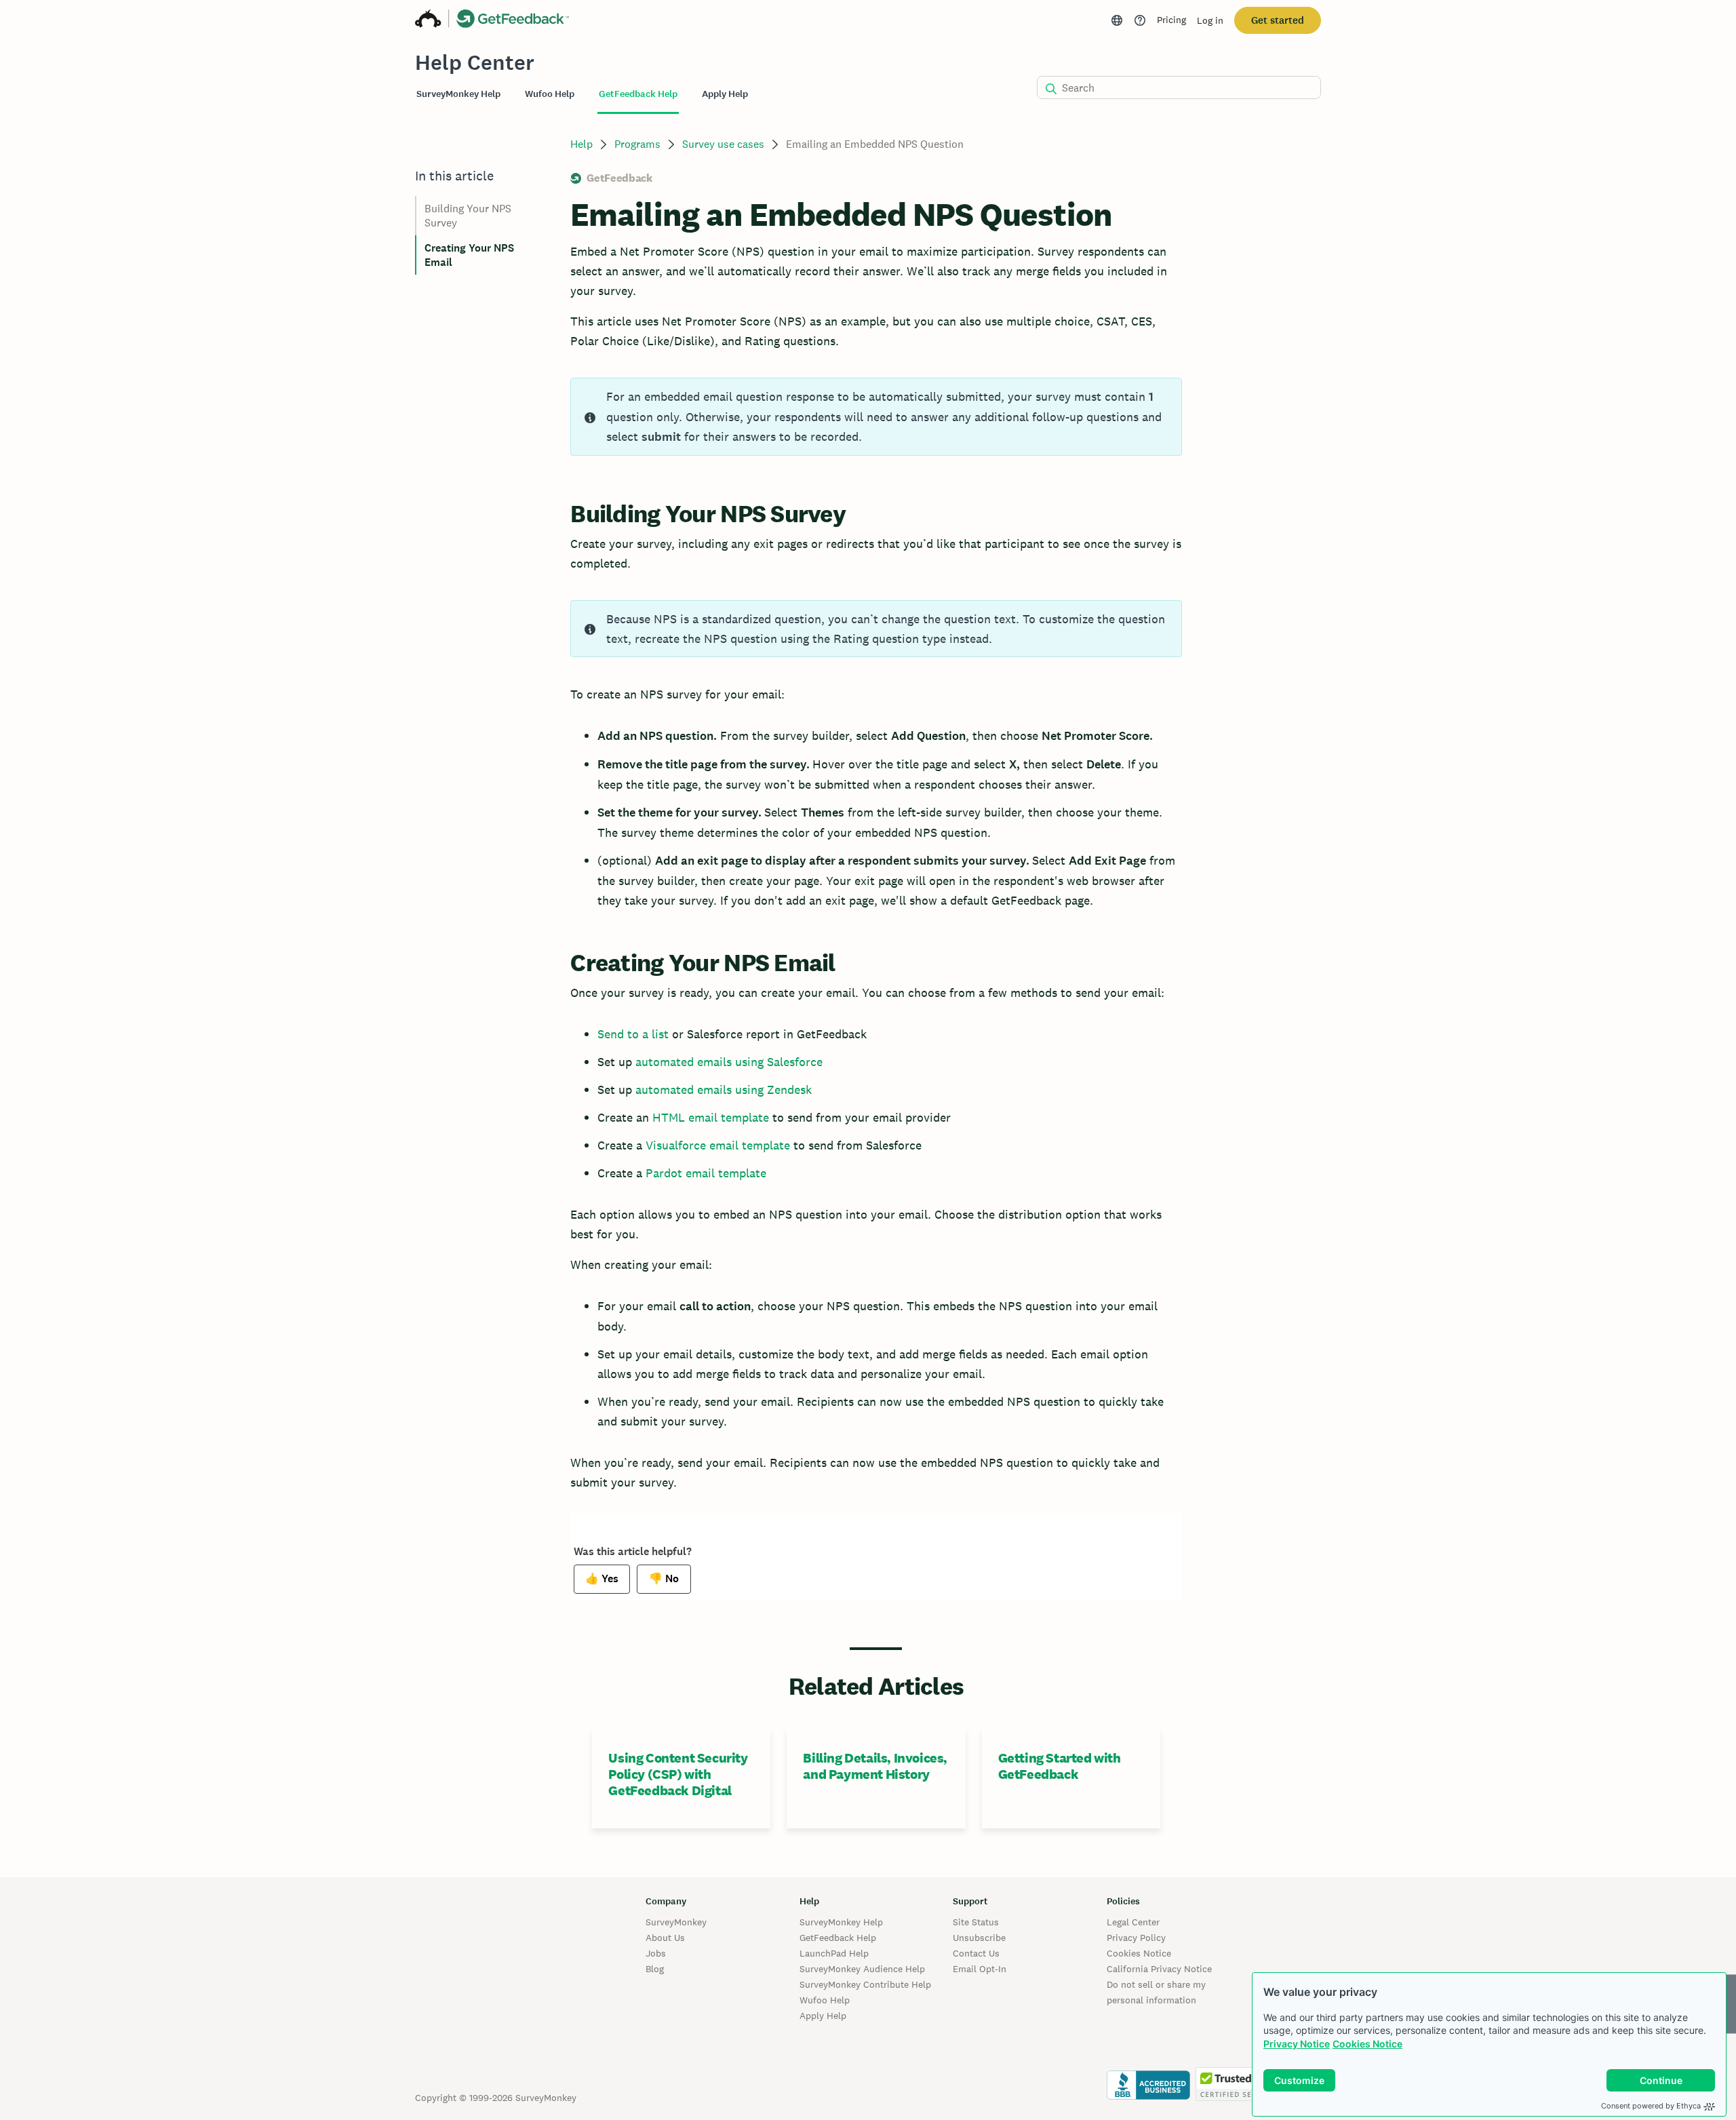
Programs (637, 144)
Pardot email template (706, 1173)
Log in (1210, 20)
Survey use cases (723, 144)
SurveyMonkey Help (841, 1922)
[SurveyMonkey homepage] (428, 20)
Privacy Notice (1297, 2044)
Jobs (656, 1953)
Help (581, 144)
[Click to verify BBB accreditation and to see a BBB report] (1148, 2098)
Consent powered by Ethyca (1651, 2106)
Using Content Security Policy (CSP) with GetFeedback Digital (678, 1774)
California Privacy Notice (1159, 1969)
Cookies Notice (1367, 2044)
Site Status (976, 1922)
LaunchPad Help (834, 1953)
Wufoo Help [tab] (550, 94)
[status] (876, 417)
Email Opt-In (980, 1969)
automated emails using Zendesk (724, 1090)
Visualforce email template (716, 1145)
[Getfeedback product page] (513, 20)
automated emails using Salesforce (729, 1062)
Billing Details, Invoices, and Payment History (875, 1766)
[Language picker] (1117, 20)
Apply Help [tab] (725, 94)
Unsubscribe (979, 1938)
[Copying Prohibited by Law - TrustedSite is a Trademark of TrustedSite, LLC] (1236, 2098)
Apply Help (823, 2016)
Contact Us (976, 1953)
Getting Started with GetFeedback (1060, 1766)
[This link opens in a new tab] (1140, 20)
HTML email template (712, 1117)
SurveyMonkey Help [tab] (458, 94)
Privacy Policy (1136, 1938)
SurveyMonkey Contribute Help (865, 1984)
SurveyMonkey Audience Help (862, 1969)
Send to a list (633, 1034)
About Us (665, 1938)
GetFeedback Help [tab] (638, 94)
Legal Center (1133, 1922)
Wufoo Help (825, 2000)
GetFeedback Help (838, 1938)
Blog (655, 1969)
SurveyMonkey (676, 1922)
